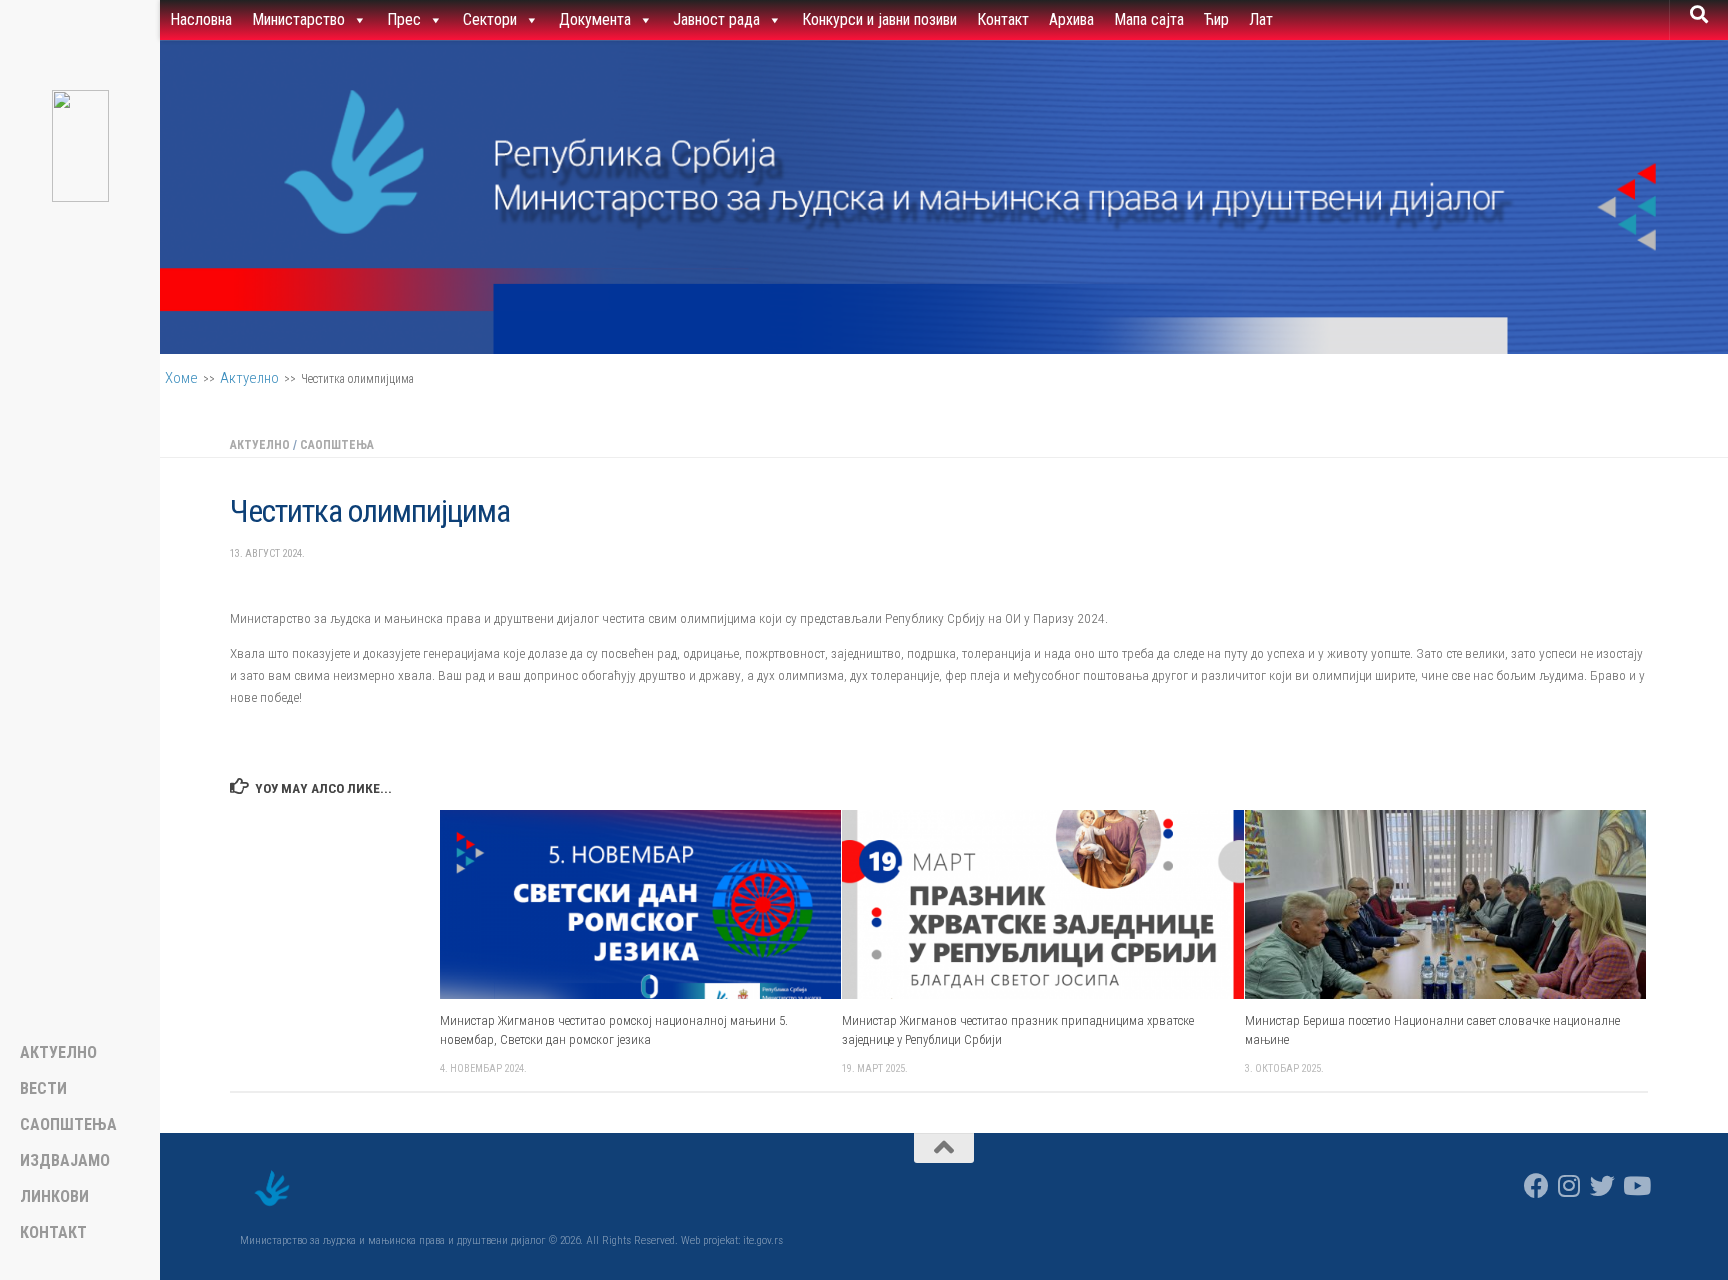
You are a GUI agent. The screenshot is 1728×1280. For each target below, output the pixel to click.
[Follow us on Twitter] (1602, 1185)
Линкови (54, 1197)
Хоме (181, 378)
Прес (404, 19)
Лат (1261, 19)
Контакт (1003, 19)
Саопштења (337, 445)
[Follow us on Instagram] (1569, 1185)
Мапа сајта (1149, 19)
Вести (43, 1089)
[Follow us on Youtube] (1635, 1185)
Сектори (490, 19)
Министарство (298, 19)
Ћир (1216, 19)
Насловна (201, 19)
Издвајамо (65, 1161)
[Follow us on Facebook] (1536, 1185)
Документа (595, 19)
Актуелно (249, 378)
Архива (1071, 19)
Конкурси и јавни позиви (879, 19)
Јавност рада (716, 19)
